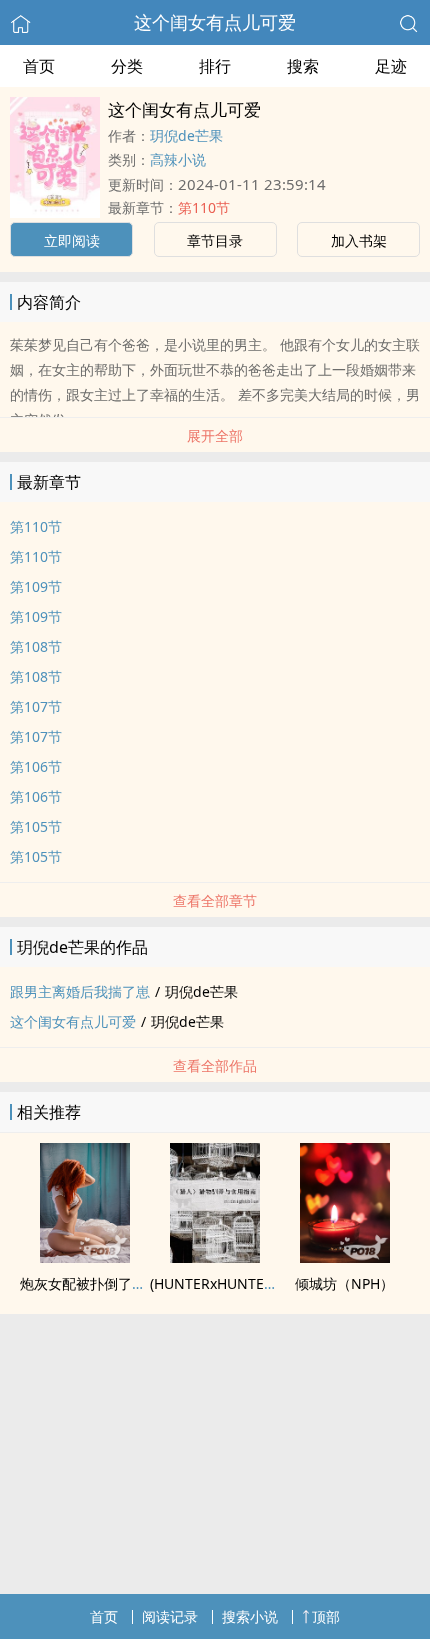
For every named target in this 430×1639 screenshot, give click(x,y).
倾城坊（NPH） (344, 1283)
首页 (39, 66)
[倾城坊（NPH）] (345, 1257)
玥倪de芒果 (186, 135)
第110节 (204, 207)
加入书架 (359, 240)
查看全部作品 (215, 1065)
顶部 (326, 1616)
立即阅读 (72, 240)
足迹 (391, 66)
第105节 (36, 826)
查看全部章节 (215, 900)
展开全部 (215, 435)
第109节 (36, 586)
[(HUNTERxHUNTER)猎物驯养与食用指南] (215, 1257)
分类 (127, 66)
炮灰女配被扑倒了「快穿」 (104, 1283)
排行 (215, 66)
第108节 (36, 646)
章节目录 (215, 240)
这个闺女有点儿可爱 (215, 22)
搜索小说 (250, 1616)
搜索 (303, 66)
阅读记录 (170, 1616)
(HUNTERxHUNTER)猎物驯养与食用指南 (276, 1283)
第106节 (36, 766)
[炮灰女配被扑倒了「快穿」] (85, 1257)
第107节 (36, 706)
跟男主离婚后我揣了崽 (80, 991)
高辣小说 (178, 159)
